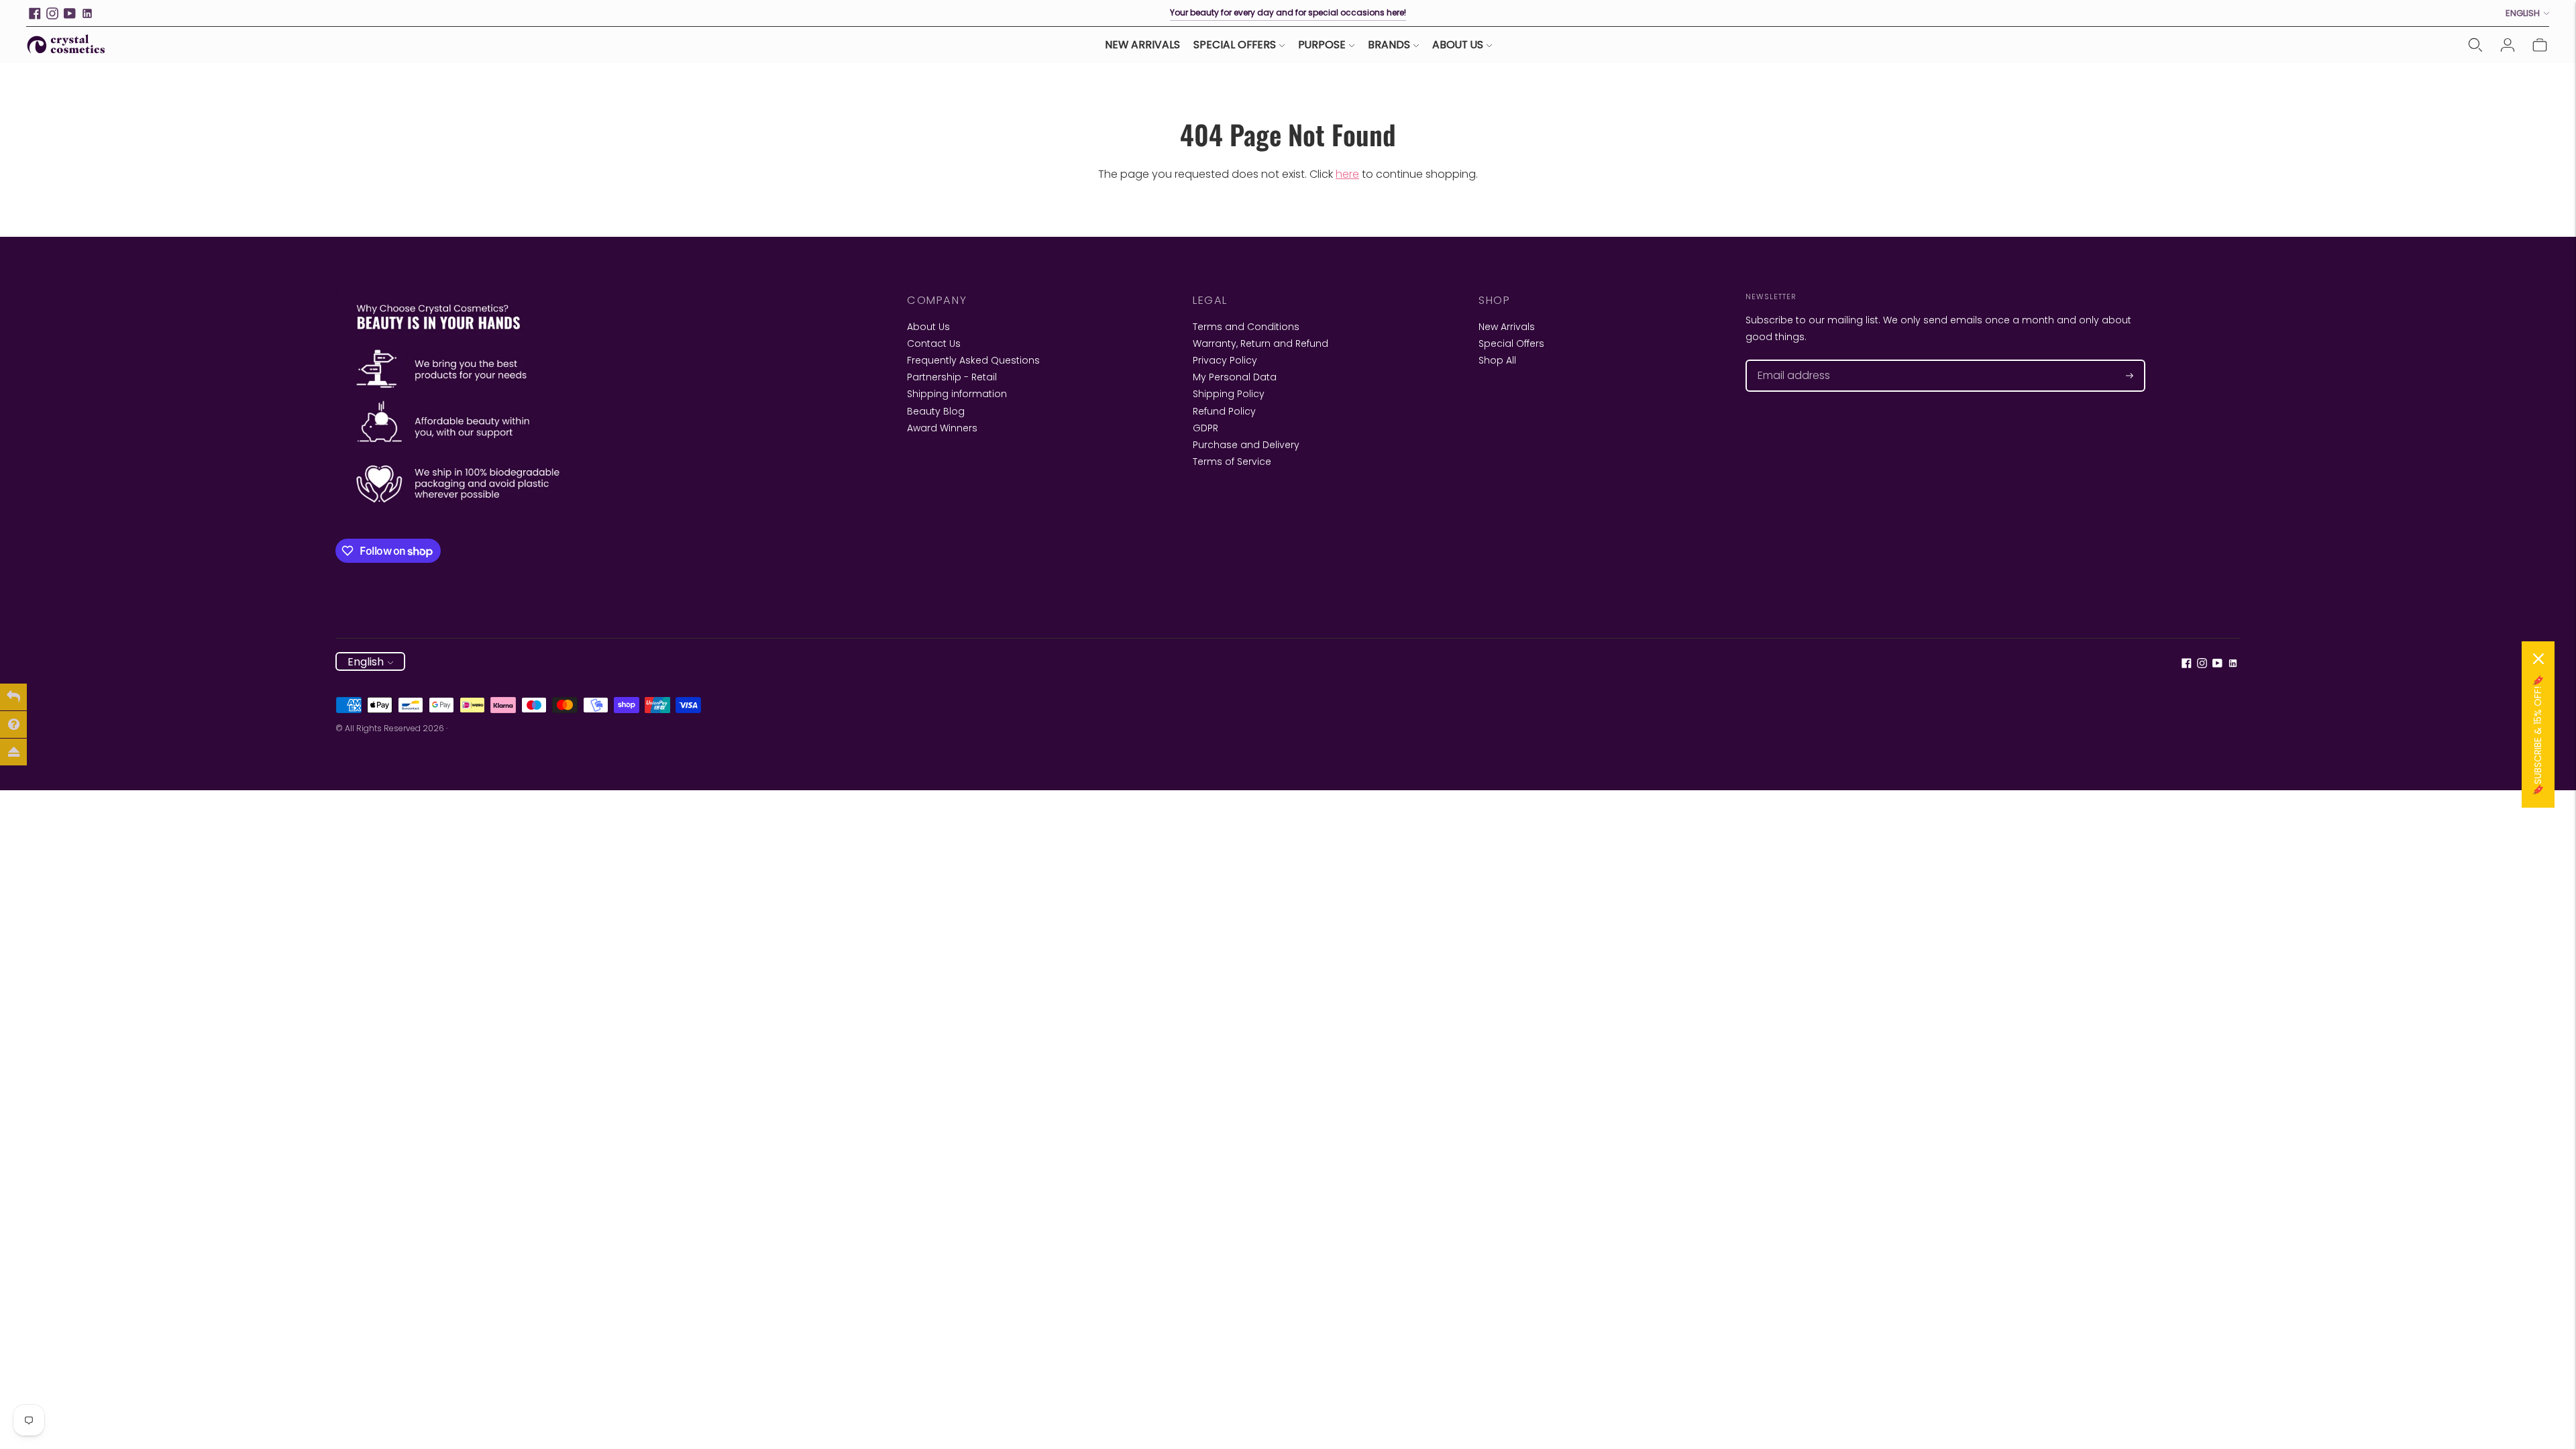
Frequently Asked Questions (973, 360)
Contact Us (934, 343)
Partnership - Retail (952, 377)
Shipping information (957, 394)
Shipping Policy (1229, 394)
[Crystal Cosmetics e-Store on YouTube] (70, 13)
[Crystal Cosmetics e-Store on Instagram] (52, 13)
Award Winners (942, 428)
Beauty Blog (936, 411)
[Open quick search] (2475, 45)
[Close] (2538, 659)
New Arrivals (1507, 327)
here (1347, 174)
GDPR (1205, 428)
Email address (1787, 360)
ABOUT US (1458, 45)
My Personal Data (1235, 377)
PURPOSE (1322, 45)
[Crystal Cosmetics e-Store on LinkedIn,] (87, 13)
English (2523, 13)
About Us (928, 327)
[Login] (2508, 45)
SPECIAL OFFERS (1235, 45)
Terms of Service (1232, 462)
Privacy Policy (1225, 360)
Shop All (1497, 360)
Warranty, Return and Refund (1260, 343)
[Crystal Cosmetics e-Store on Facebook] (35, 13)
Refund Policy (1224, 411)
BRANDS (1389, 45)
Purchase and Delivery (1246, 445)
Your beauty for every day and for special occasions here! (1288, 12)
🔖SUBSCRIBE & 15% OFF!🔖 (2538, 735)
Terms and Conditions (1246, 327)
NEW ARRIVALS (1142, 45)
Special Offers (1511, 343)
